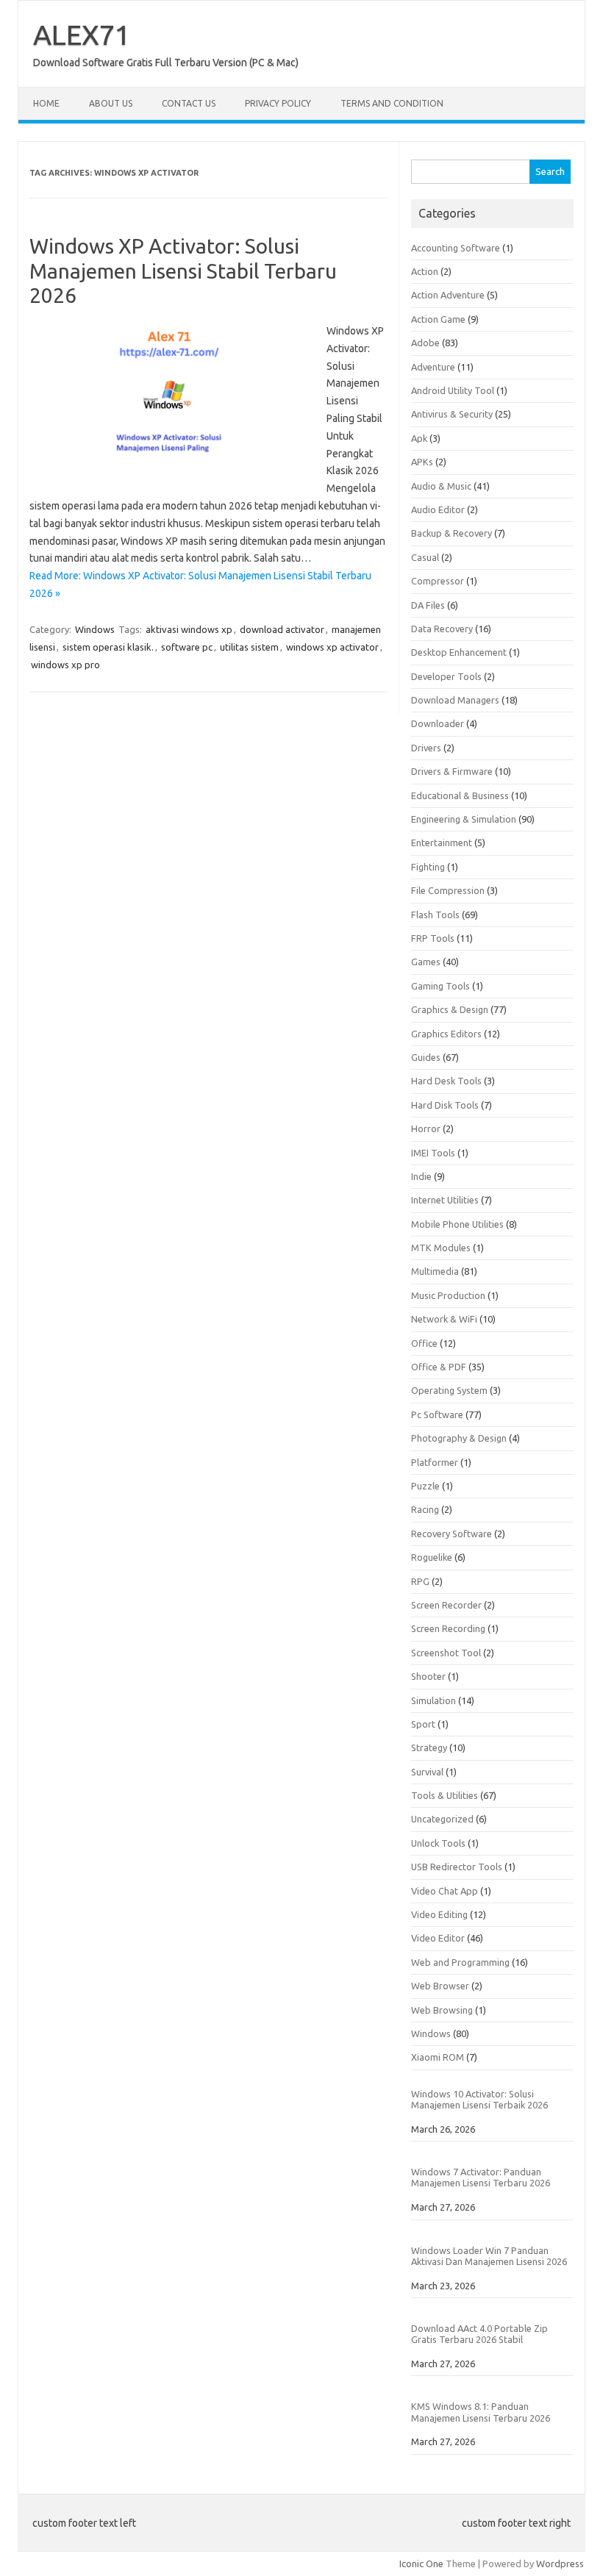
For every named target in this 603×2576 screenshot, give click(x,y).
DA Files (428, 605)
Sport (423, 1724)
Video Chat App (445, 1891)
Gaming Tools (440, 986)
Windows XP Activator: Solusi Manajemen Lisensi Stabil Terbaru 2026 (183, 271)
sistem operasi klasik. (108, 647)
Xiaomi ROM (438, 2057)
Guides (426, 1057)
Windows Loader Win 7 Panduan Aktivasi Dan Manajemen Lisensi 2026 (489, 2256)
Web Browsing (442, 2010)
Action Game (438, 319)
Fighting (428, 867)
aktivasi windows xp (189, 629)
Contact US (189, 103)
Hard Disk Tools (445, 1105)
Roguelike (432, 1557)
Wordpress (560, 2564)
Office (424, 1343)
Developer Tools (446, 676)
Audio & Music (441, 486)
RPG (420, 1581)
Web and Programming (460, 1962)
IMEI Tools (433, 1153)
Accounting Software (456, 248)
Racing (425, 1509)
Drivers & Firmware (452, 771)
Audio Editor (438, 509)
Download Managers (455, 700)
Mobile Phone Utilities (457, 1224)
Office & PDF (439, 1367)
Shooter (428, 1676)
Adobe (425, 343)
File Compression (448, 890)
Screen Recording (448, 1628)
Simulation (433, 1700)
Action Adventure (448, 295)
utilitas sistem (249, 647)
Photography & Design (459, 1438)
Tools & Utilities (445, 1795)
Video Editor (438, 1938)
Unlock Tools (438, 1843)
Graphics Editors (446, 1034)
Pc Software (437, 1414)
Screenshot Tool (446, 1653)
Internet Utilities (445, 1200)
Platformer (435, 1462)
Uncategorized (442, 1819)
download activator (282, 629)
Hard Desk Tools (446, 1081)
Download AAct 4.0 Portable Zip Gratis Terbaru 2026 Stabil (479, 2334)
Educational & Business (460, 795)
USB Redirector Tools (457, 1867)
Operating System (449, 1390)
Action (425, 271)
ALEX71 (82, 35)
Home (46, 103)
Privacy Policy (278, 103)
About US (111, 103)
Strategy (429, 1747)
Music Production (448, 1295)
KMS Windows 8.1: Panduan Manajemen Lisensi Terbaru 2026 (481, 2412)
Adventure (433, 367)
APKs (422, 462)
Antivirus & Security (452, 414)
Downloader (438, 723)
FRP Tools (433, 938)
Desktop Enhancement (459, 652)
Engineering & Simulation (464, 819)
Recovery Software (452, 1534)
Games (426, 962)
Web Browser (440, 1986)
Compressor (438, 581)
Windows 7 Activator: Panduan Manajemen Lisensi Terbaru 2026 (481, 2177)
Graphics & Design (450, 1009)
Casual (425, 557)
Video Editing (439, 1914)
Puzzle (425, 1486)
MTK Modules (441, 1248)
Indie (421, 1176)
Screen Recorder (446, 1605)
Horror (426, 1128)
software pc (187, 647)
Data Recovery (442, 629)
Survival (427, 1772)
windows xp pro (65, 665)
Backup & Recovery (452, 533)
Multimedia (435, 1271)
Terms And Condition (392, 103)
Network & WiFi (444, 1319)
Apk (419, 438)
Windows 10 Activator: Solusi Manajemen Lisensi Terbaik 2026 (479, 2099)
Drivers (426, 748)
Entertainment (442, 842)
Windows (95, 629)
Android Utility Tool (453, 390)
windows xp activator (332, 647)
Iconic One (421, 2564)
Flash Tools (435, 915)
